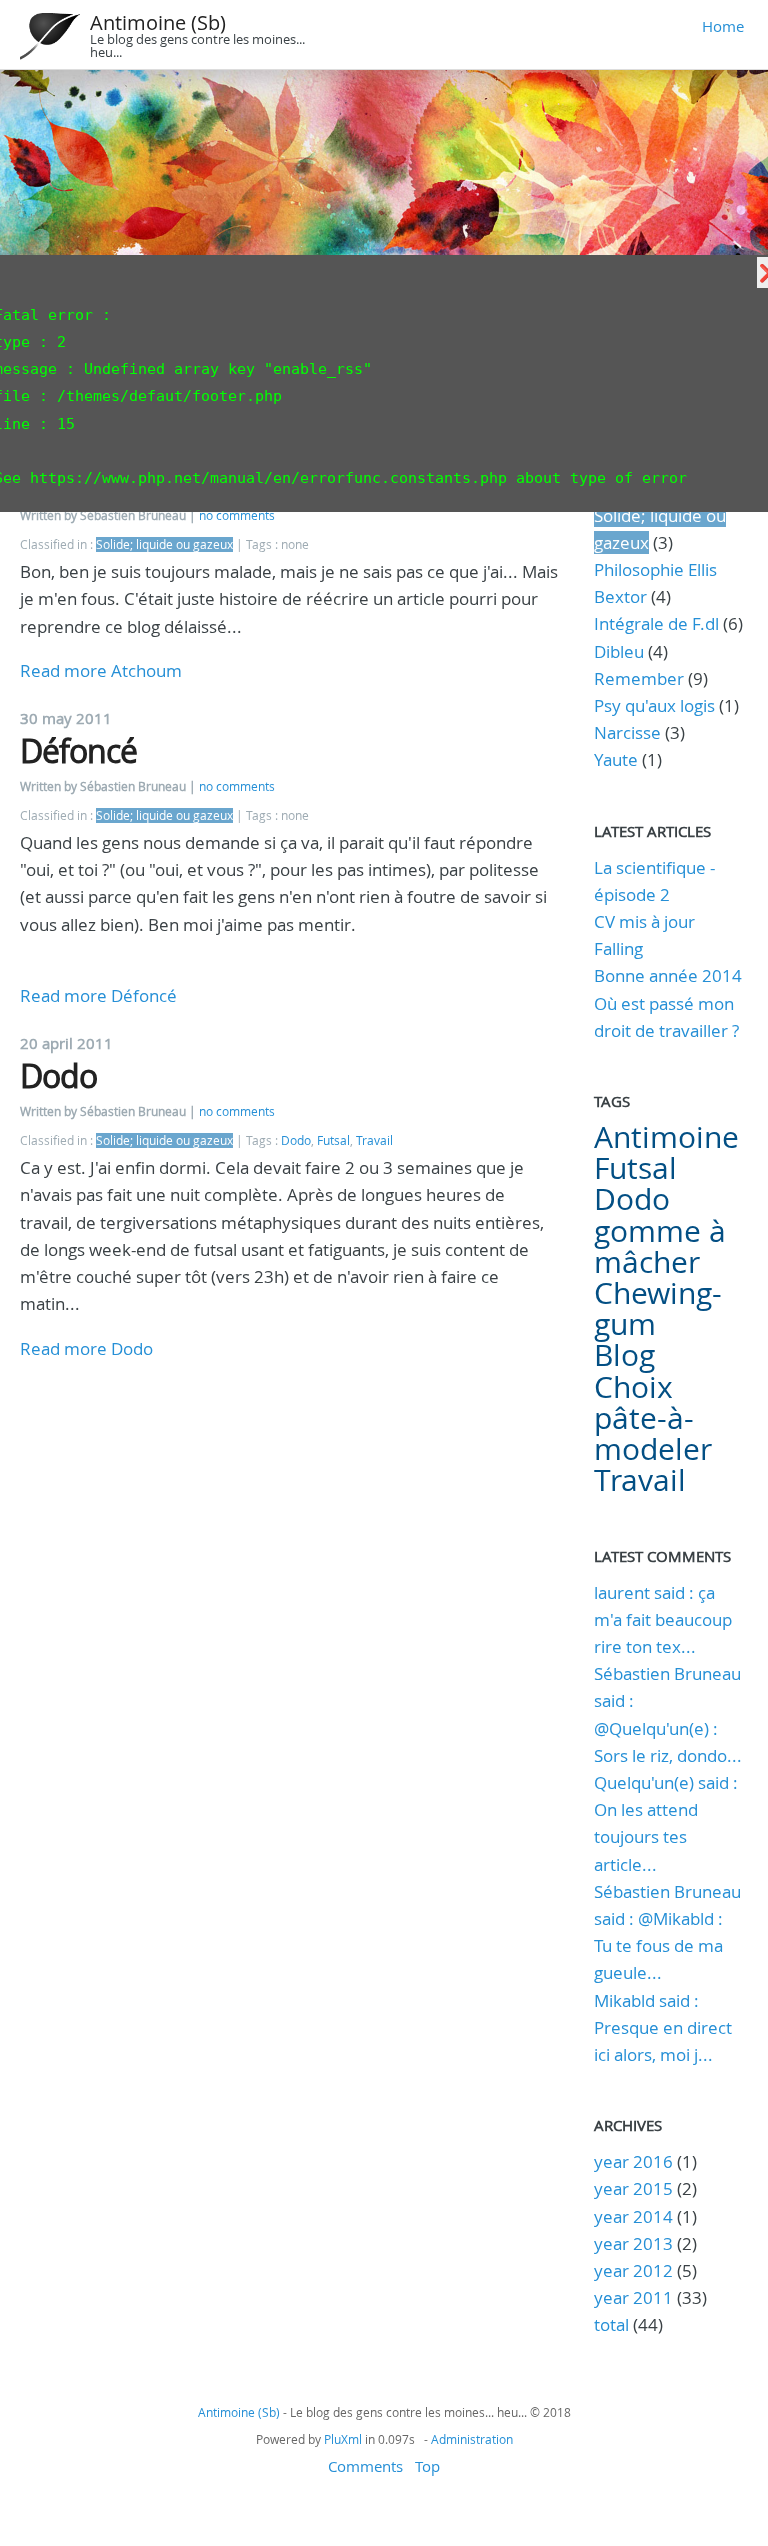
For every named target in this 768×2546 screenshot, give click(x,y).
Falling (618, 948)
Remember (639, 678)
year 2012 (633, 2270)
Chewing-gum (658, 1308)
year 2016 (633, 2161)
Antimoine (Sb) (158, 22)
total (613, 2324)
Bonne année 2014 (668, 975)
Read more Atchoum (101, 670)
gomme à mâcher (660, 1246)
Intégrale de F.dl (656, 623)
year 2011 (633, 2297)
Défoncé (78, 750)
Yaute (616, 759)
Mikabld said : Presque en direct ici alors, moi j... (663, 2027)
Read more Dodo (86, 1348)
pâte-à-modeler (653, 1433)
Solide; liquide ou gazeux (164, 544)
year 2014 (633, 2216)
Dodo (58, 1075)
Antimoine (666, 1137)
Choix (633, 1387)
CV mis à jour (644, 921)
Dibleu (619, 651)
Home (723, 26)
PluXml (343, 2439)
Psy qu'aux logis (654, 705)
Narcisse (627, 732)
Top (427, 2466)
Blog (624, 1355)
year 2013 (633, 2243)
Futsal (333, 1140)
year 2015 (633, 2188)
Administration (472, 2439)
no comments (237, 515)
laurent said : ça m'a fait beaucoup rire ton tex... (663, 1619)
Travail (374, 1140)
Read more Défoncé (98, 995)
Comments (365, 2466)
